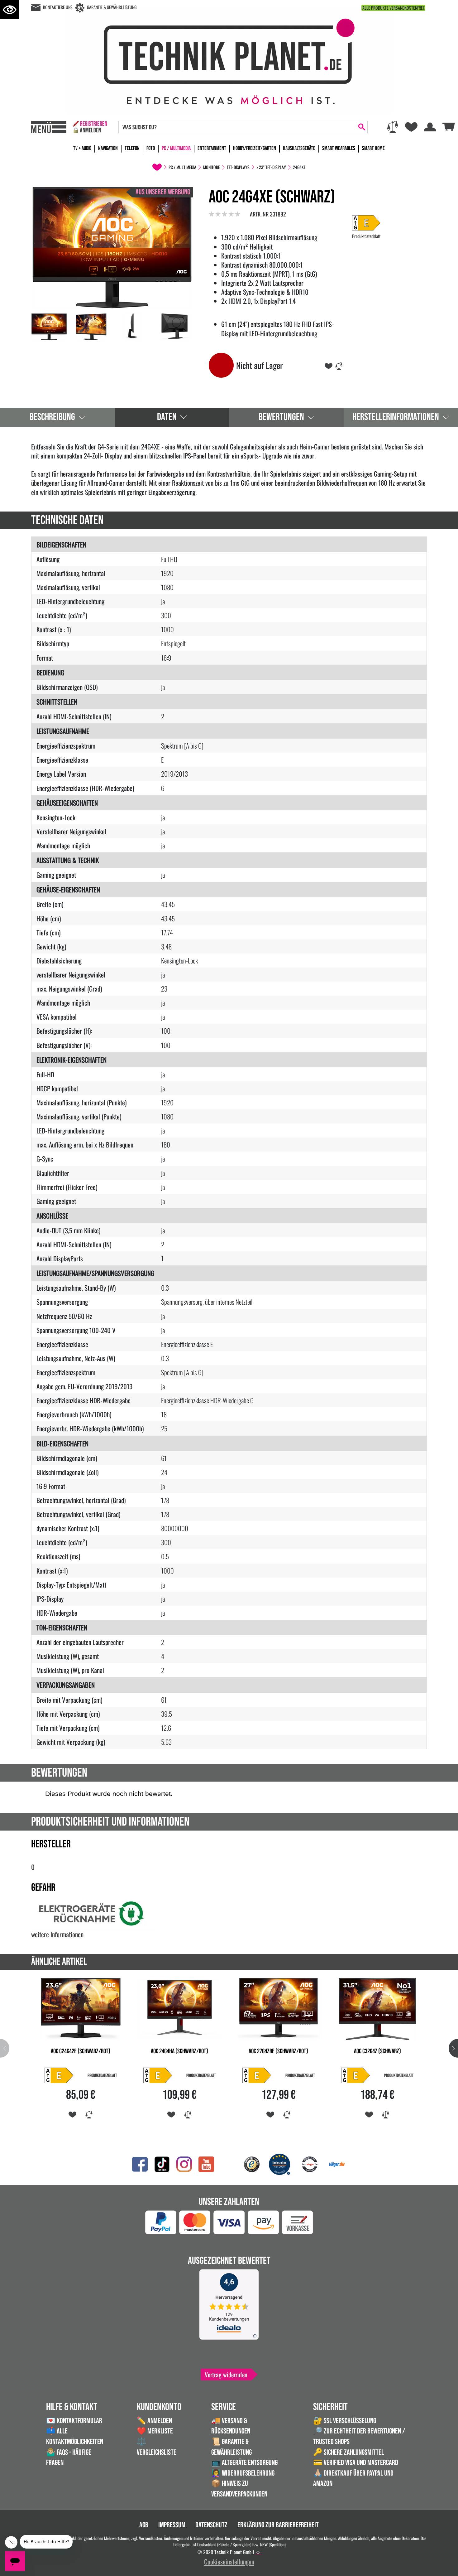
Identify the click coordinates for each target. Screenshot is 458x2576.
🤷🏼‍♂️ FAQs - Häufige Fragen (69, 2458)
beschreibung (52, 417)
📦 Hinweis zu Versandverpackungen (239, 2489)
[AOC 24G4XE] (112, 247)
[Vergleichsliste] (393, 127)
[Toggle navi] (49, 127)
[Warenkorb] (449, 126)
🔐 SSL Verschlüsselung (345, 2421)
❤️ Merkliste (155, 2431)
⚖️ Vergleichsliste (157, 2447)
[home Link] (157, 167)
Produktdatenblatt (366, 236)
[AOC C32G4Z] (360, 2075)
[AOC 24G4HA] (162, 2075)
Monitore (212, 167)
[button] (453, 2048)
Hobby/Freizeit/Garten (255, 148)
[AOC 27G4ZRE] (261, 2075)
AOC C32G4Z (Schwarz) (377, 2051)
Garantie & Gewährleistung (112, 7)
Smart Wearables (339, 148)
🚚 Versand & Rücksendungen (231, 2426)
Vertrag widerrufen (226, 2375)
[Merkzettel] (411, 127)
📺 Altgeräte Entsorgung (244, 2463)
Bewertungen (281, 417)
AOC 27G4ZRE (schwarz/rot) (278, 2051)
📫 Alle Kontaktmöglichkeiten (75, 2436)
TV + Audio (82, 148)
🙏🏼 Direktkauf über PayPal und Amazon (353, 2479)
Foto (151, 148)
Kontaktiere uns (58, 7)
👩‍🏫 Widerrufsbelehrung (243, 2473)
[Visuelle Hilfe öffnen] (10, 10)
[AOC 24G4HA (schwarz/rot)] (180, 2008)
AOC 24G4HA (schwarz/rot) (179, 2051)
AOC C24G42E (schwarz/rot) (81, 2051)
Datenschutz (211, 2525)
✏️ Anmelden (154, 2421)
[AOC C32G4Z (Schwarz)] (378, 2008)
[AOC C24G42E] (64, 2075)
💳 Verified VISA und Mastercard (356, 2463)
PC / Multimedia (176, 148)
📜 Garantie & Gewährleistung (231, 2447)
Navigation (108, 148)
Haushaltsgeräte (299, 148)
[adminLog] (258, 2553)
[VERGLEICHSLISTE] (339, 365)
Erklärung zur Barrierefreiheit (278, 2525)
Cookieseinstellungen (229, 2561)
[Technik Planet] (229, 60)
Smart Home (373, 148)
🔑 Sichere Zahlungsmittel (348, 2452)
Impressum (172, 2525)
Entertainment (212, 148)
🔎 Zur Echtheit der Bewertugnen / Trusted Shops (359, 2436)
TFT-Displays (238, 167)
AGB (144, 2525)
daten (167, 417)
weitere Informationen (57, 1934)
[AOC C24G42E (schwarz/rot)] (81, 2008)
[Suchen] (362, 127)
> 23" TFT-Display (271, 167)
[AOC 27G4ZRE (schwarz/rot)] (279, 2008)
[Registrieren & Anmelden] (90, 127)
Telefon (132, 148)
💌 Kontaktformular (74, 2421)
